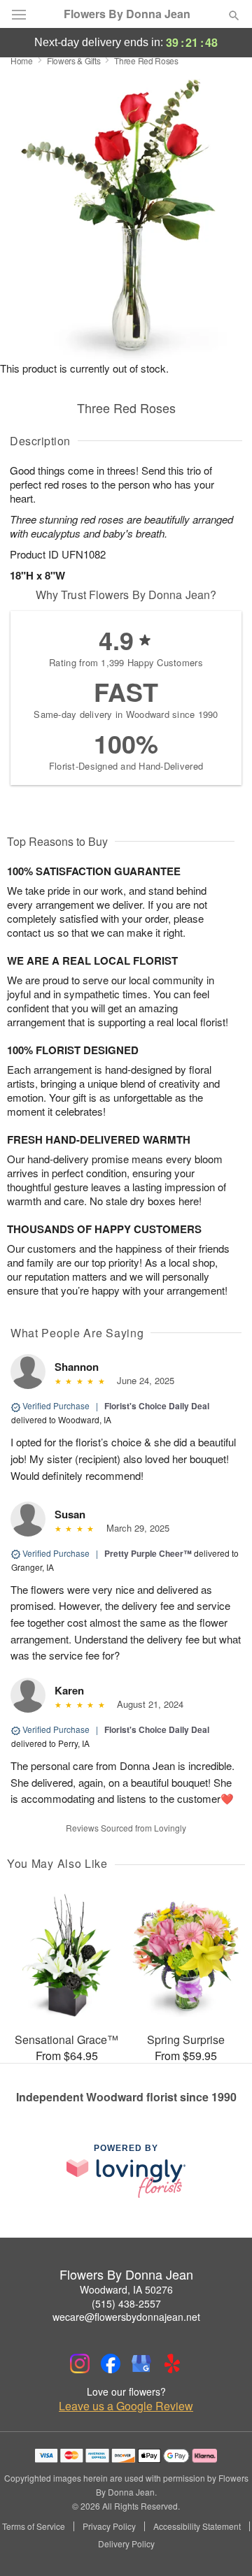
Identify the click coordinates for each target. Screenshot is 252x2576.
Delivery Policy (126, 2544)
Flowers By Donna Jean (127, 14)
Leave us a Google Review (126, 2406)
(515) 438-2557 (126, 2303)
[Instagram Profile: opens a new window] (80, 2363)
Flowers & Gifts (74, 60)
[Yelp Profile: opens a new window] (172, 2363)
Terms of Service (34, 2526)
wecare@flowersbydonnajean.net (126, 2317)
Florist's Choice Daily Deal (157, 1406)
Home (22, 60)
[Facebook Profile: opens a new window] (111, 2363)
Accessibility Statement (197, 2526)
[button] (222, 2545)
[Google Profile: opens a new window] (141, 2363)
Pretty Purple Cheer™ (148, 1553)
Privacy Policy (109, 2526)
